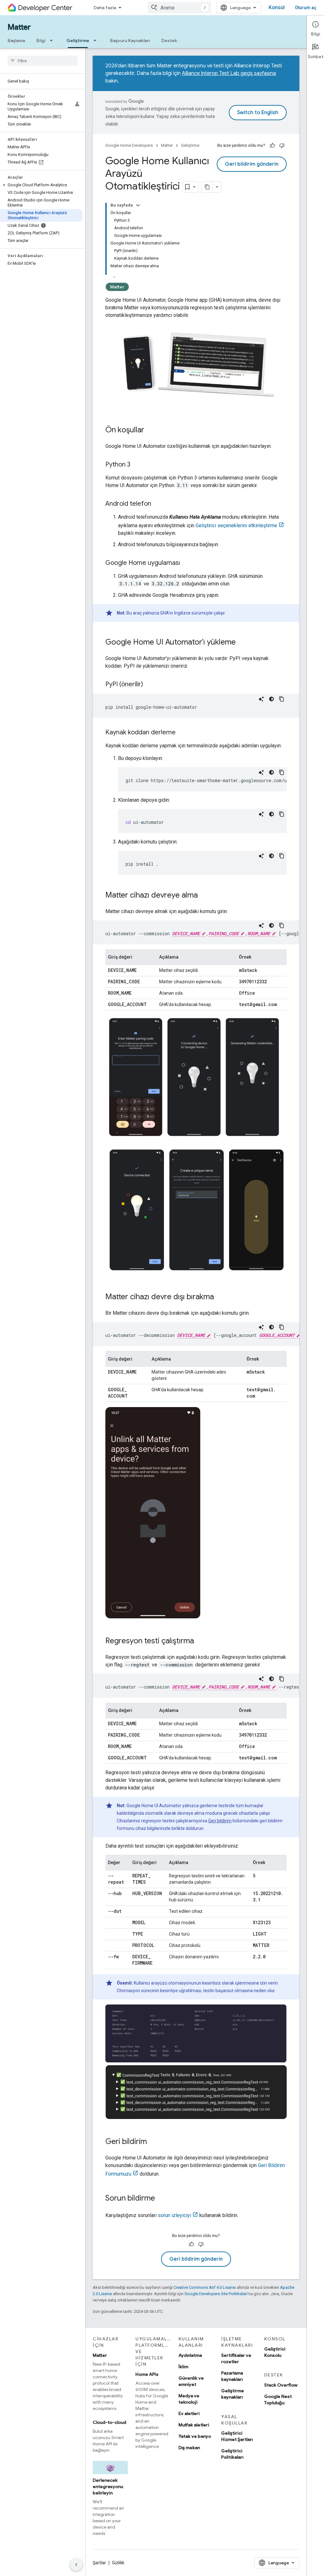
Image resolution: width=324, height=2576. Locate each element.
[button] (41, 185)
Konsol (277, 8)
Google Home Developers (129, 145)
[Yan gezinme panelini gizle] (76, 2565)
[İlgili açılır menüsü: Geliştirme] (97, 40)
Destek (169, 40)
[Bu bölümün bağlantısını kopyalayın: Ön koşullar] (151, 430)
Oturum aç (306, 8)
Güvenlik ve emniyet (191, 2381)
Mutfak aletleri (194, 2425)
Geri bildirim (220, 1821)
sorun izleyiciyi (174, 2215)
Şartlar (99, 2563)
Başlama (16, 40)
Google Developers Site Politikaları (216, 2294)
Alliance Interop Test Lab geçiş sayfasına (229, 73)
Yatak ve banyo (195, 2436)
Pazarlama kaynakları (232, 2376)
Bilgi (41, 40)
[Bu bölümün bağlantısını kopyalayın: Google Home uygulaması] (186, 563)
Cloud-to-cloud (109, 2422)
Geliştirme (78, 40)
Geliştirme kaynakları (233, 2394)
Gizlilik (118, 2563)
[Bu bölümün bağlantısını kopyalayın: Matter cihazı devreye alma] (204, 896)
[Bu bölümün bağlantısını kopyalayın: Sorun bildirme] (161, 2199)
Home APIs (147, 2374)
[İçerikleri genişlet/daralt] (138, 205)
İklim (183, 2367)
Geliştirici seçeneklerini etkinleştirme (236, 525)
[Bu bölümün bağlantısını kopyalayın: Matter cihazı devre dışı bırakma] (220, 1297)
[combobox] (179, 8)
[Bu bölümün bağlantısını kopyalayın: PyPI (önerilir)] (149, 685)
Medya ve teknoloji (189, 2399)
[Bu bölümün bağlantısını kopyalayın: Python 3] (137, 465)
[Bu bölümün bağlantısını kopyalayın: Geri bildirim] (153, 2142)
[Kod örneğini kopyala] (282, 699)
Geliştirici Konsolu (275, 2352)
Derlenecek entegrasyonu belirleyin (108, 2486)
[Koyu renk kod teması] (271, 699)
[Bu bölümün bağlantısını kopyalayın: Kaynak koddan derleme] (182, 733)
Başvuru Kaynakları (130, 40)
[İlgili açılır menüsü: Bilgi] (53, 40)
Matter (19, 27)
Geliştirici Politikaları (232, 2454)
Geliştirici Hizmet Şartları (237, 2436)
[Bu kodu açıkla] (261, 699)
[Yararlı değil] (282, 145)
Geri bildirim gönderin (252, 164)
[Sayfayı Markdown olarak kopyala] (207, 187)
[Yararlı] (272, 145)
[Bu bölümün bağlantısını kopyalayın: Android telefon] (158, 504)
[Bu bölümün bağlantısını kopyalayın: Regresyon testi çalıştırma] (200, 1641)
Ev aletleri (189, 2413)
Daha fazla (105, 8)
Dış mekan (189, 2448)
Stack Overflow (281, 2385)
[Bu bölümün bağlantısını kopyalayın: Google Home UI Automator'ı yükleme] (242, 643)
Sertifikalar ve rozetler (236, 2358)
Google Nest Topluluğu (278, 2400)
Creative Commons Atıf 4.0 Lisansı (205, 2287)
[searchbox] (43, 61)
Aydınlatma (190, 2355)
